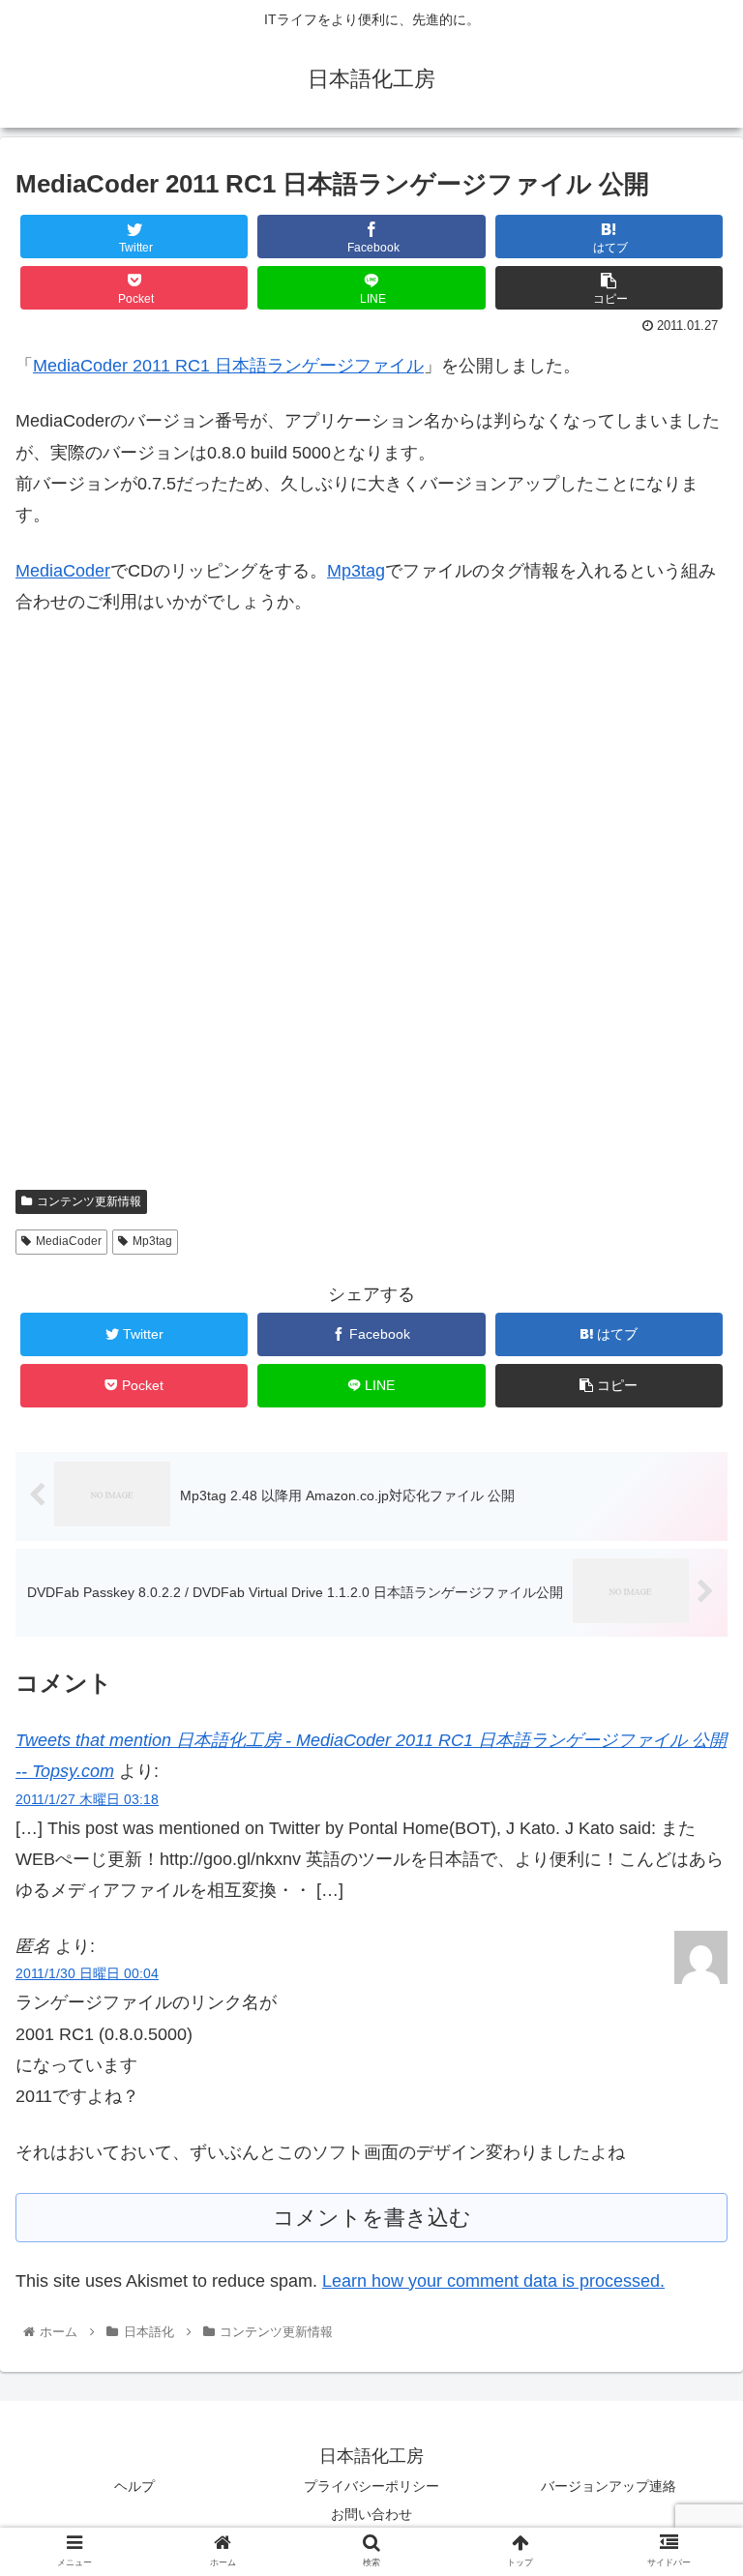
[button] (686, 1930)
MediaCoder (63, 571)
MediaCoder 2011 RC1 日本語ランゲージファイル (228, 366)
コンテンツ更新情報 (89, 1201)
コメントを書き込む (372, 2218)
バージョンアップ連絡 (609, 2486)
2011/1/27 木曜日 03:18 (87, 1799)
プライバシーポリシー (371, 2486)
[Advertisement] (371, 915)
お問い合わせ (371, 2514)
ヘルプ (134, 2486)
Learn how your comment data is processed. (493, 2281)
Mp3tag (356, 571)
